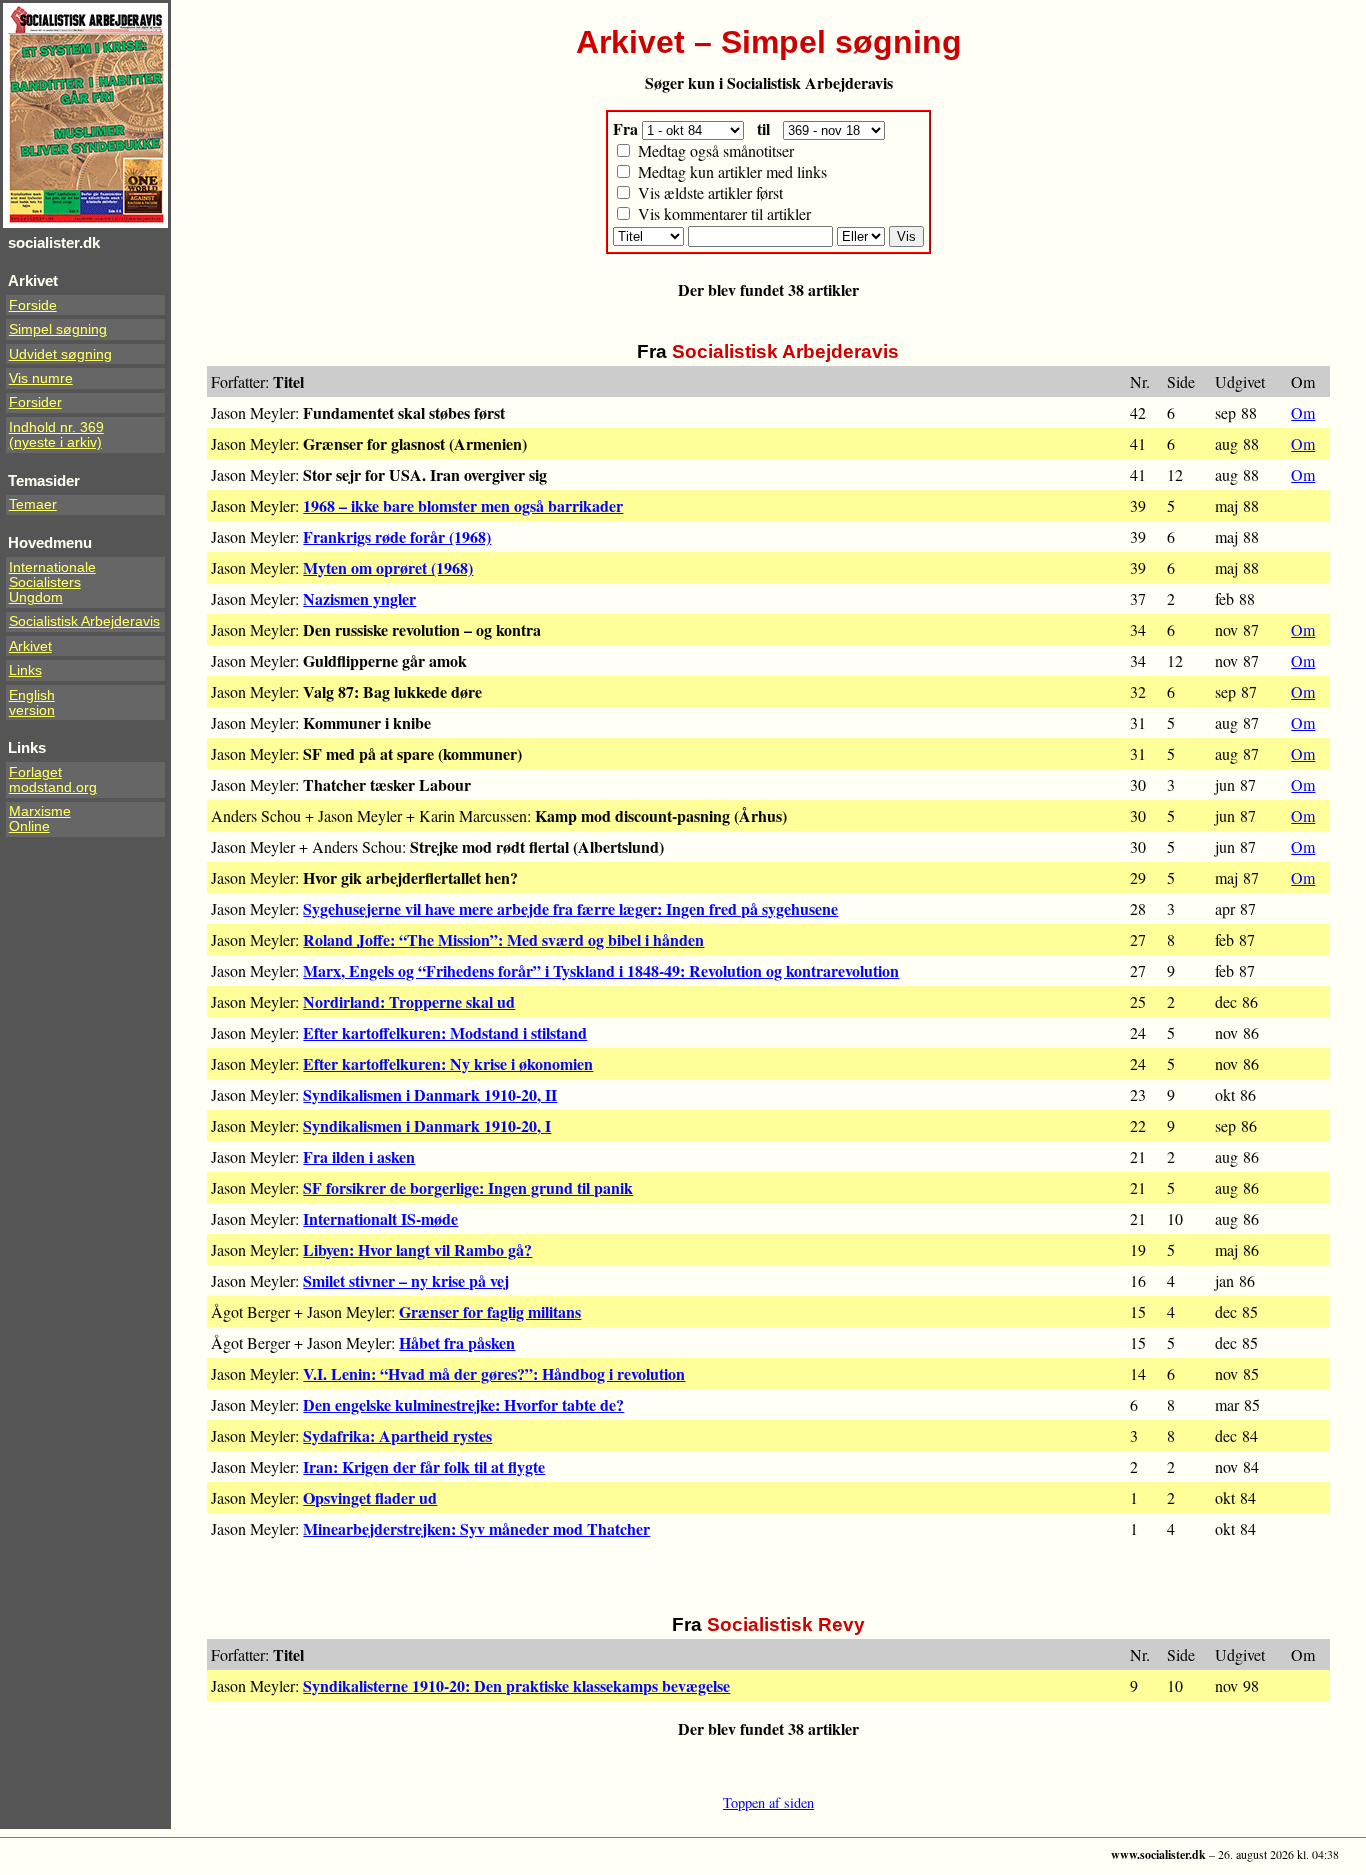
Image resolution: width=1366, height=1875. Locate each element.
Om (1303, 412)
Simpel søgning (58, 329)
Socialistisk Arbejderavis (84, 621)
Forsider (35, 402)
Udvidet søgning (60, 354)
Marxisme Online (40, 819)
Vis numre (41, 378)
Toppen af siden (768, 1802)
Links (25, 670)
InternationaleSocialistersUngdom (52, 582)
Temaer (33, 504)
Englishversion (32, 703)
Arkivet (30, 646)
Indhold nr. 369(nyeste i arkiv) (56, 435)
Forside (33, 305)
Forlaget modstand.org (53, 780)
